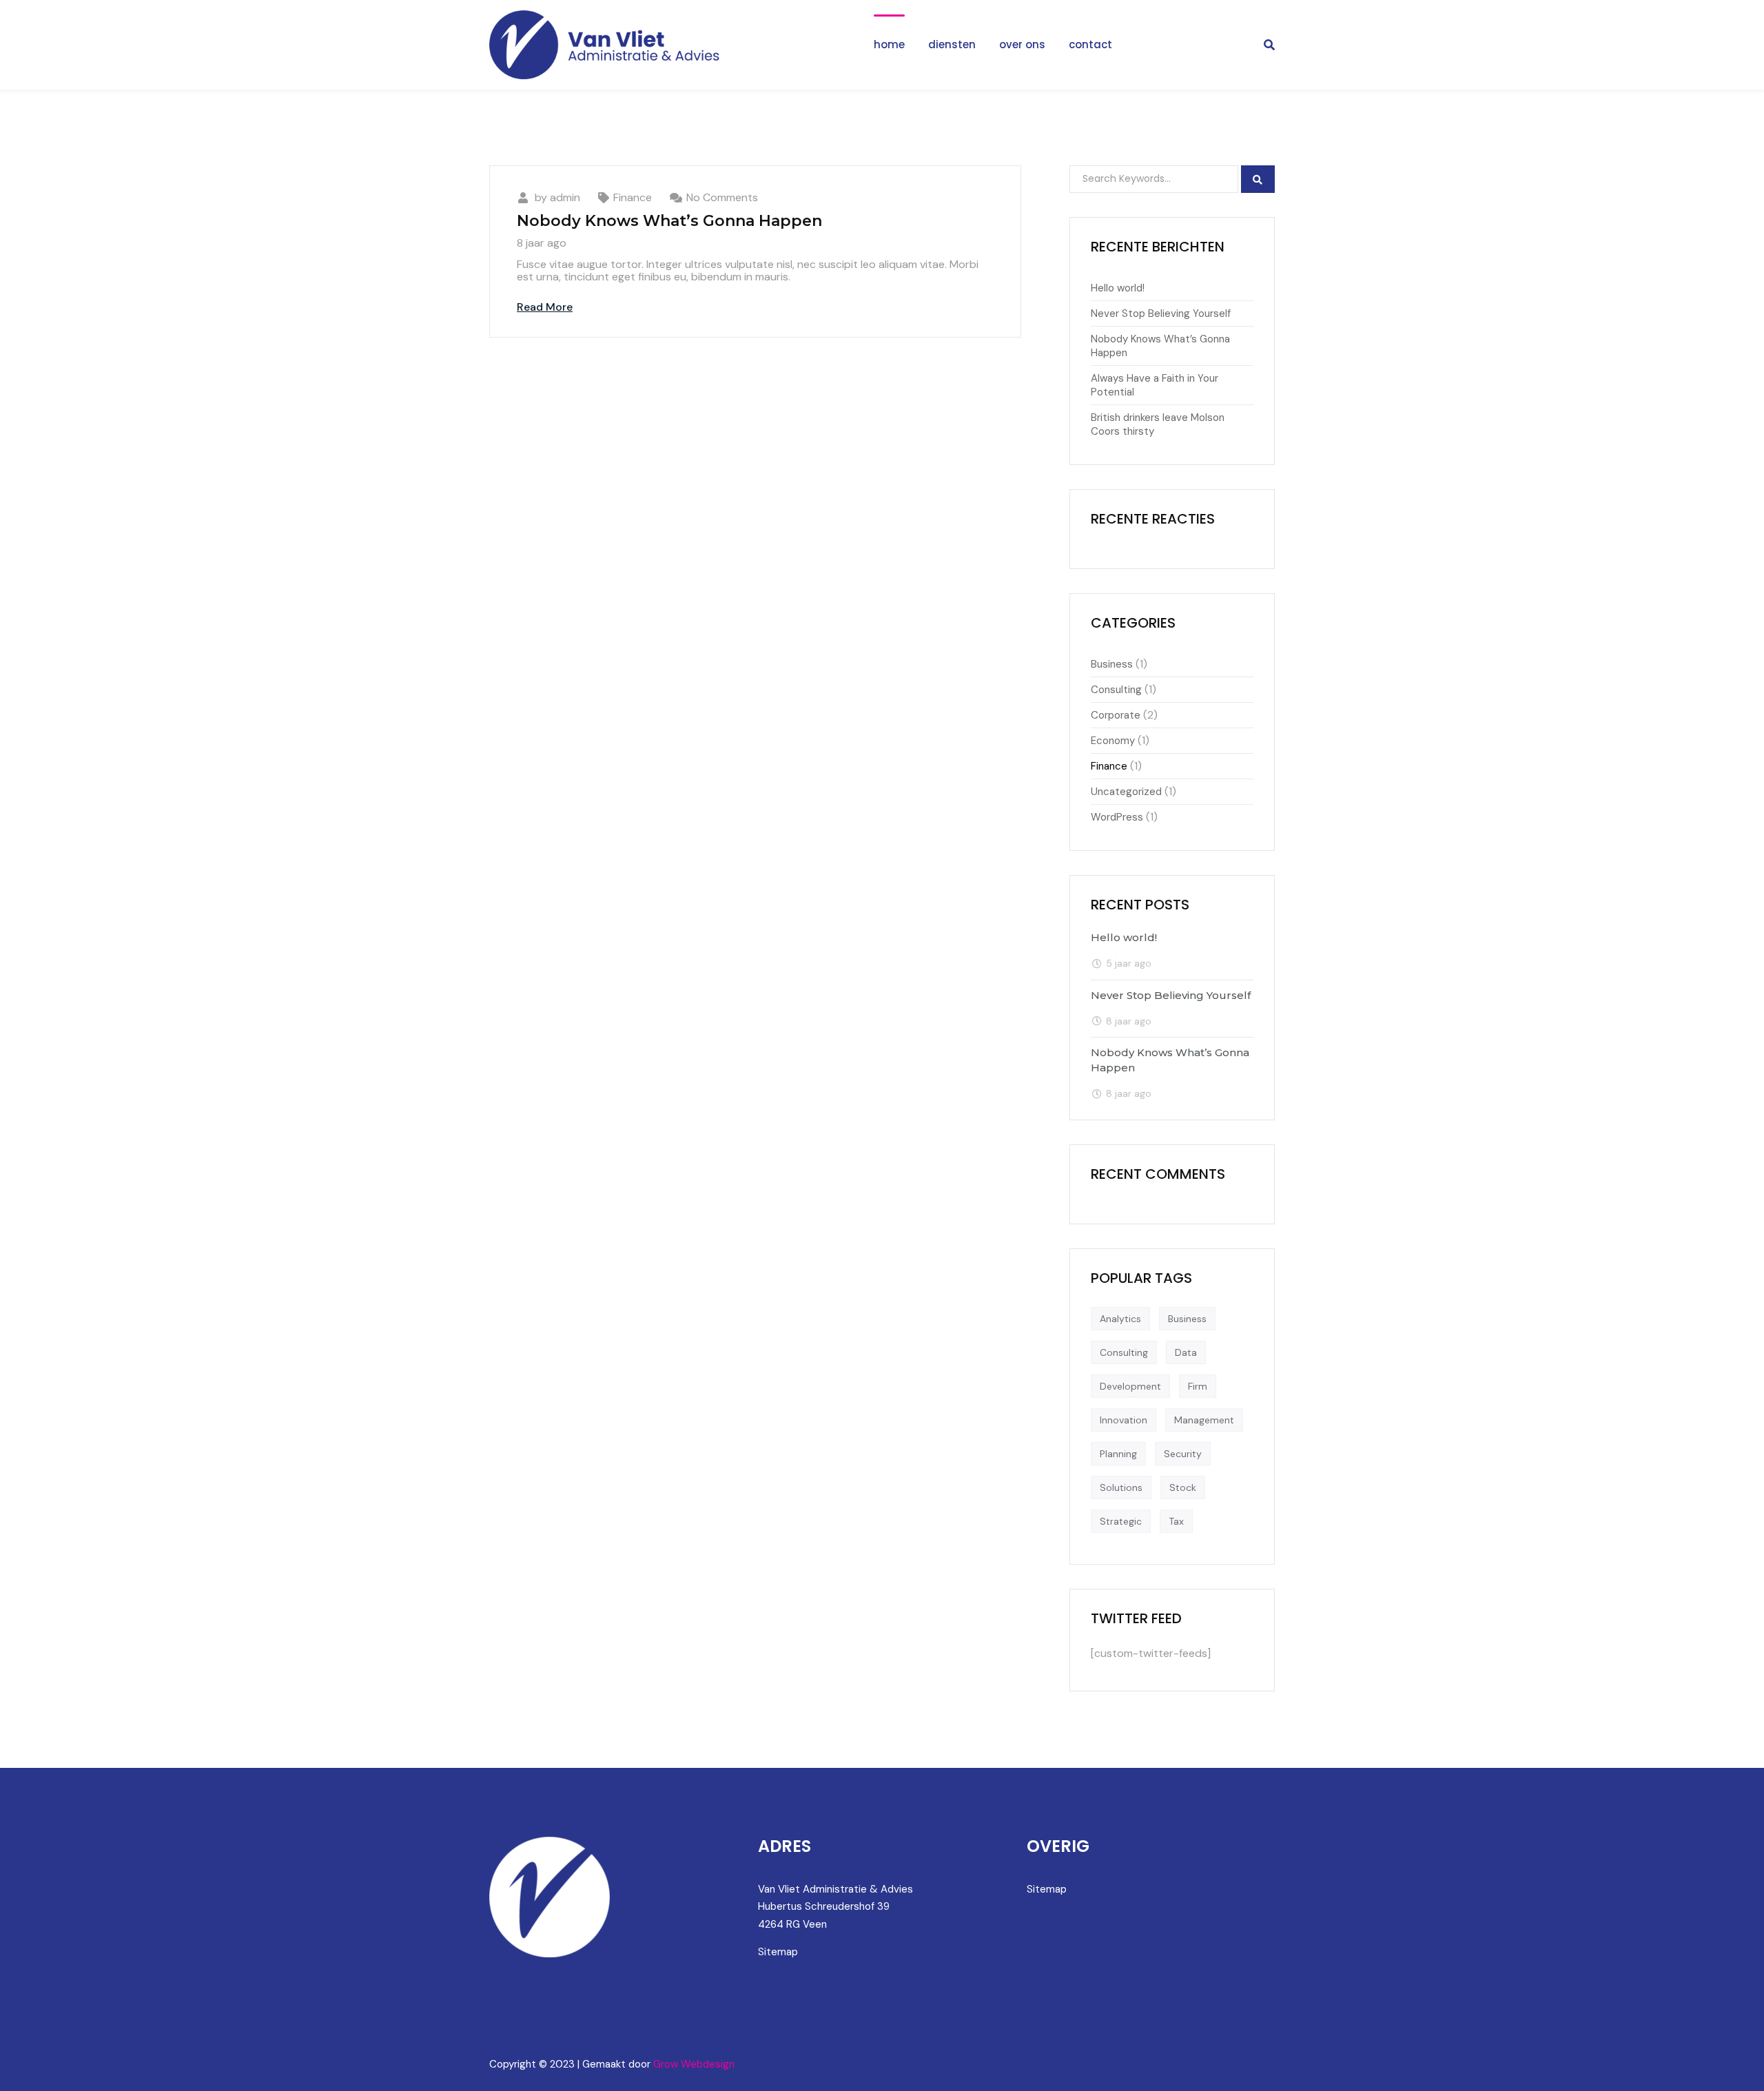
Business (1112, 664)
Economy (1113, 741)
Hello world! (1118, 288)
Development (1130, 1386)
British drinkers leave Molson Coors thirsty (1158, 424)
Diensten (952, 44)
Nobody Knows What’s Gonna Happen (669, 221)
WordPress (1117, 817)
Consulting (1116, 690)
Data (1186, 1352)
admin (565, 197)
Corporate (1116, 715)
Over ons (1022, 44)
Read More (545, 307)
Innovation (1124, 1420)
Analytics (1120, 1319)
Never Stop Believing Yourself (1161, 313)
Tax (1176, 1521)
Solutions (1121, 1487)
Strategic (1121, 1521)
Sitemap (778, 1952)
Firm (1198, 1386)
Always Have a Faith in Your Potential (1155, 385)
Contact (1090, 44)
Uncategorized (1126, 792)
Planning (1118, 1454)
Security (1183, 1454)
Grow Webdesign (694, 2064)
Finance (633, 197)
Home (889, 44)
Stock (1183, 1487)
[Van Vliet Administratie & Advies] (606, 45)
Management (1204, 1420)
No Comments (722, 197)
